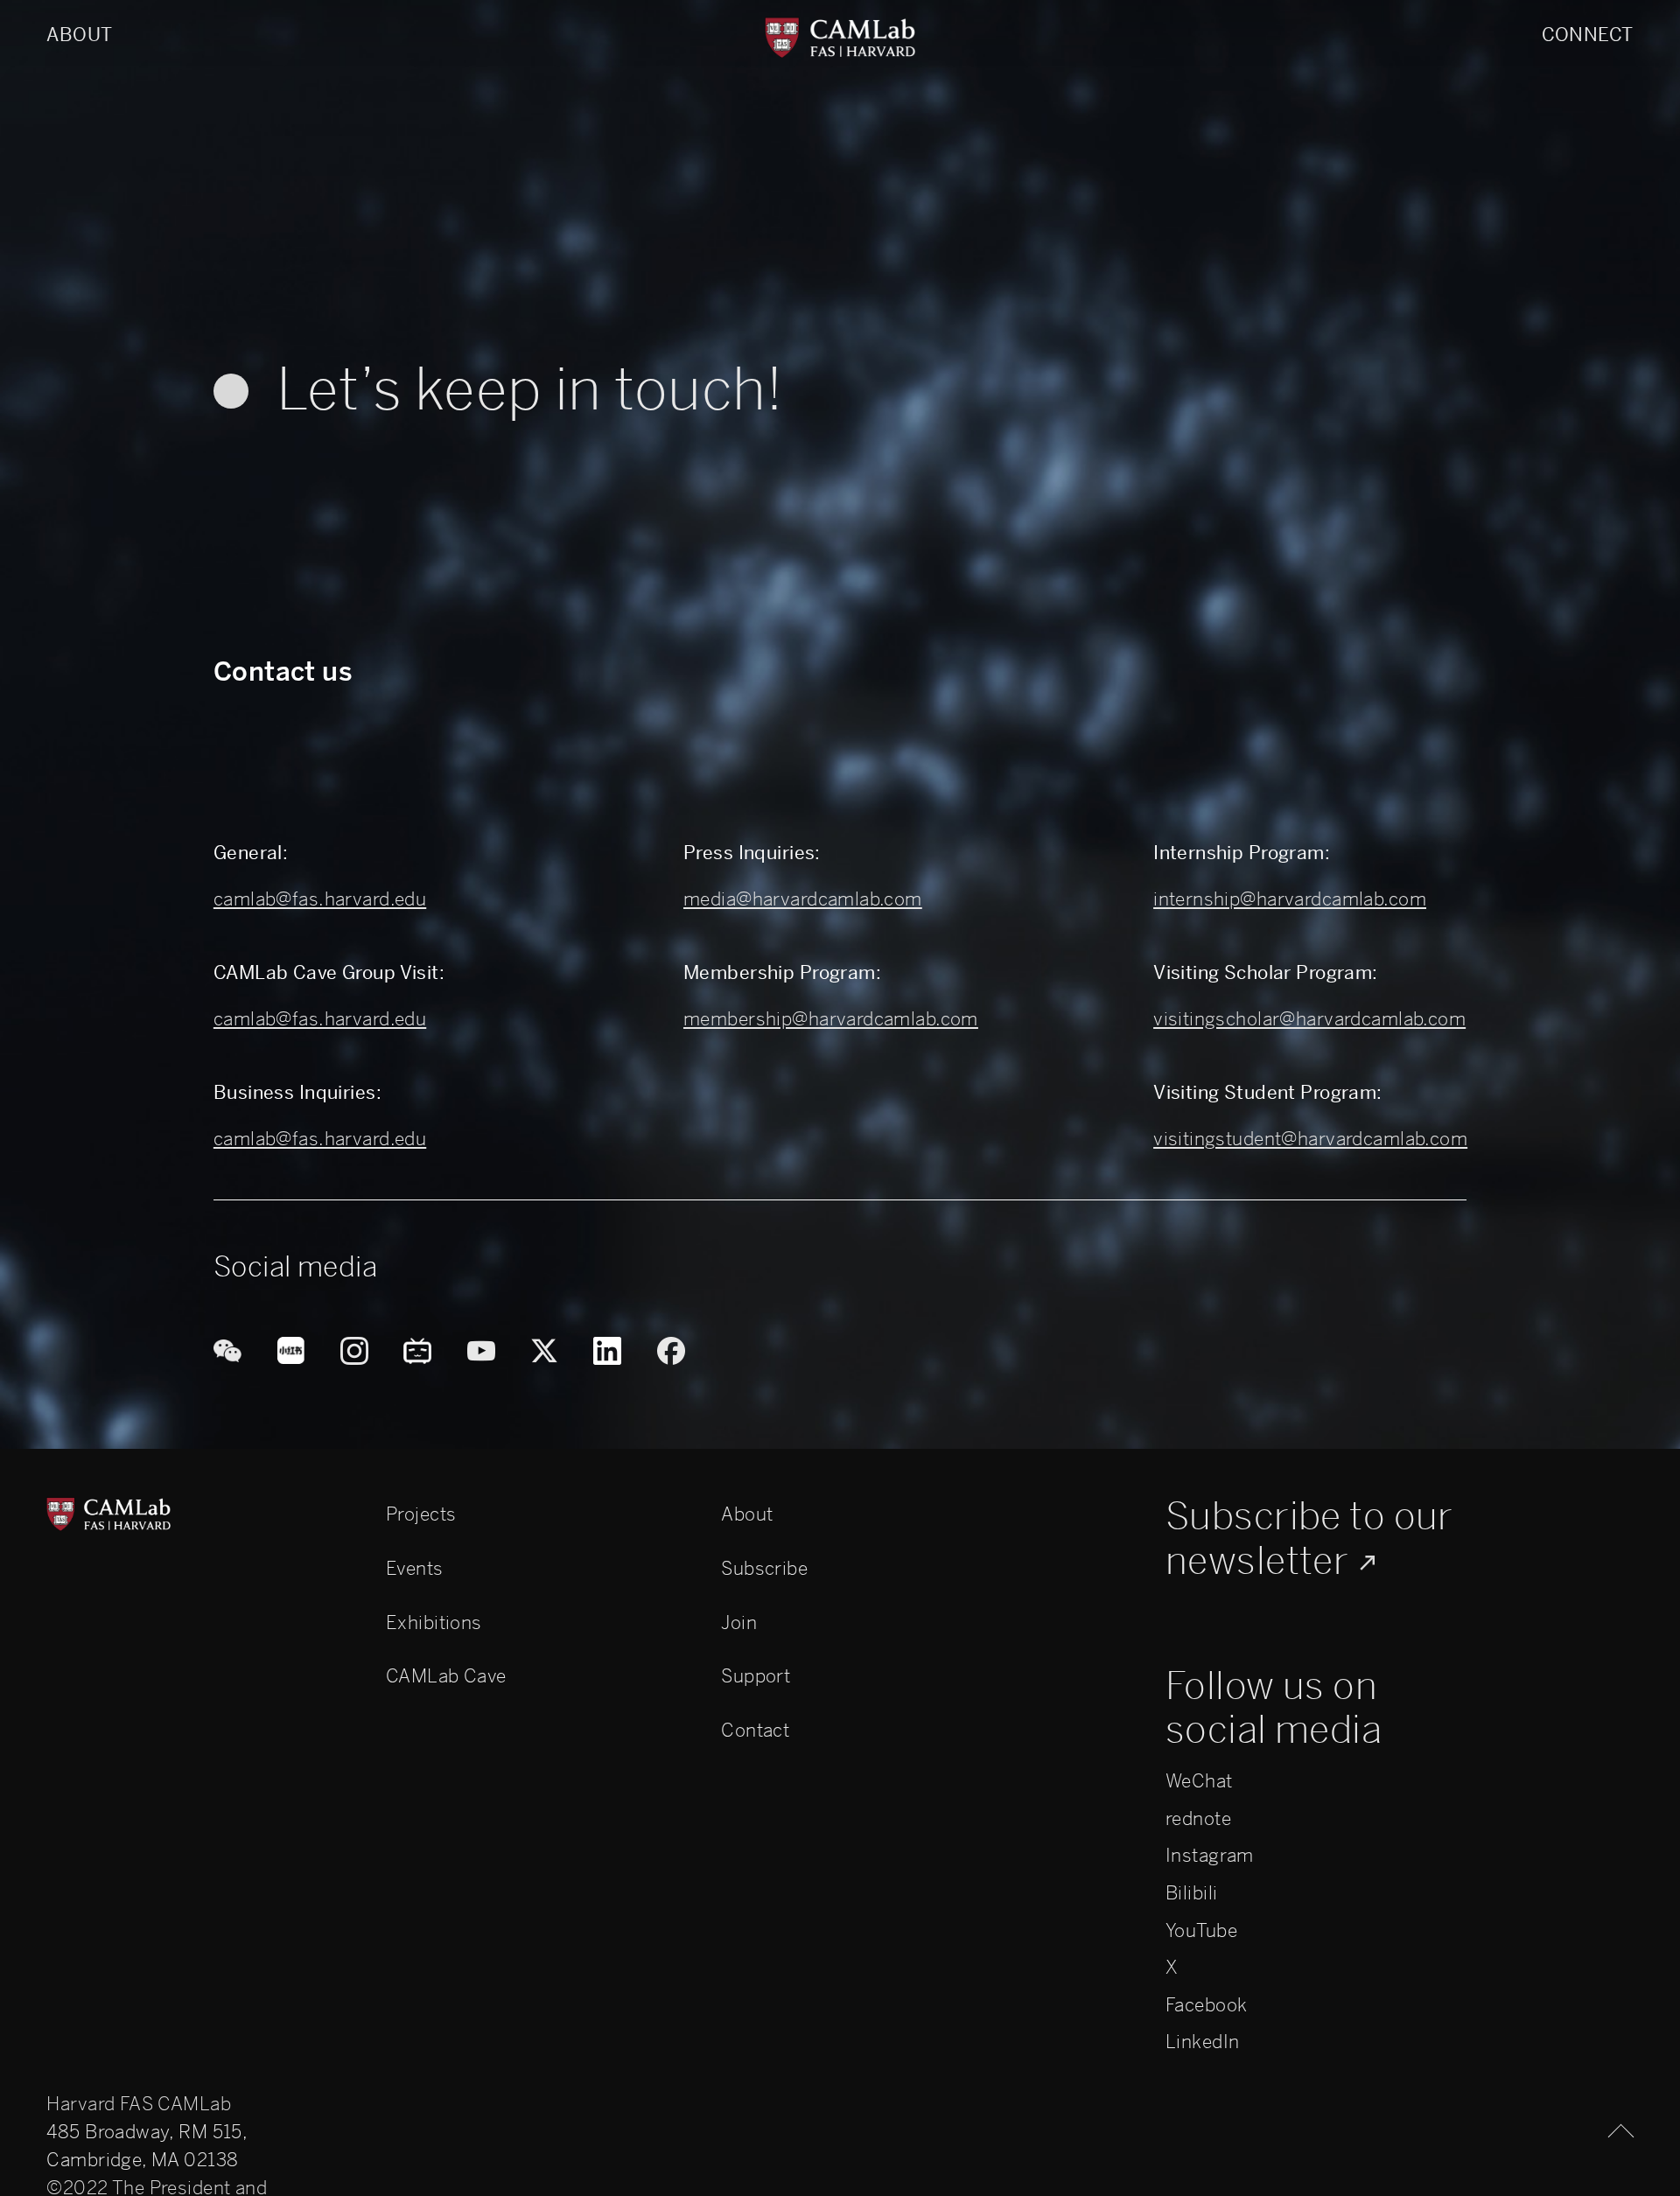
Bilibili (1191, 1893)
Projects (421, 1514)
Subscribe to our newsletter (1309, 1539)
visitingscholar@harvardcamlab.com (1309, 1019)
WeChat (1199, 1781)
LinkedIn (1202, 2042)
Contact (755, 1730)
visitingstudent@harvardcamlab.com (1310, 1139)
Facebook (1206, 2005)
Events (415, 1568)
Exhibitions (434, 1623)
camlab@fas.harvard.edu (320, 899)
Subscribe (764, 1568)
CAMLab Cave (446, 1676)
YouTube (1201, 1930)
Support (756, 1676)
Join (739, 1623)
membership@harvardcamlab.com (831, 1019)
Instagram (1210, 1855)
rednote (1198, 1818)
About (79, 35)
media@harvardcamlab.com (803, 899)
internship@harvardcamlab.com (1290, 899)
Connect (1588, 35)
